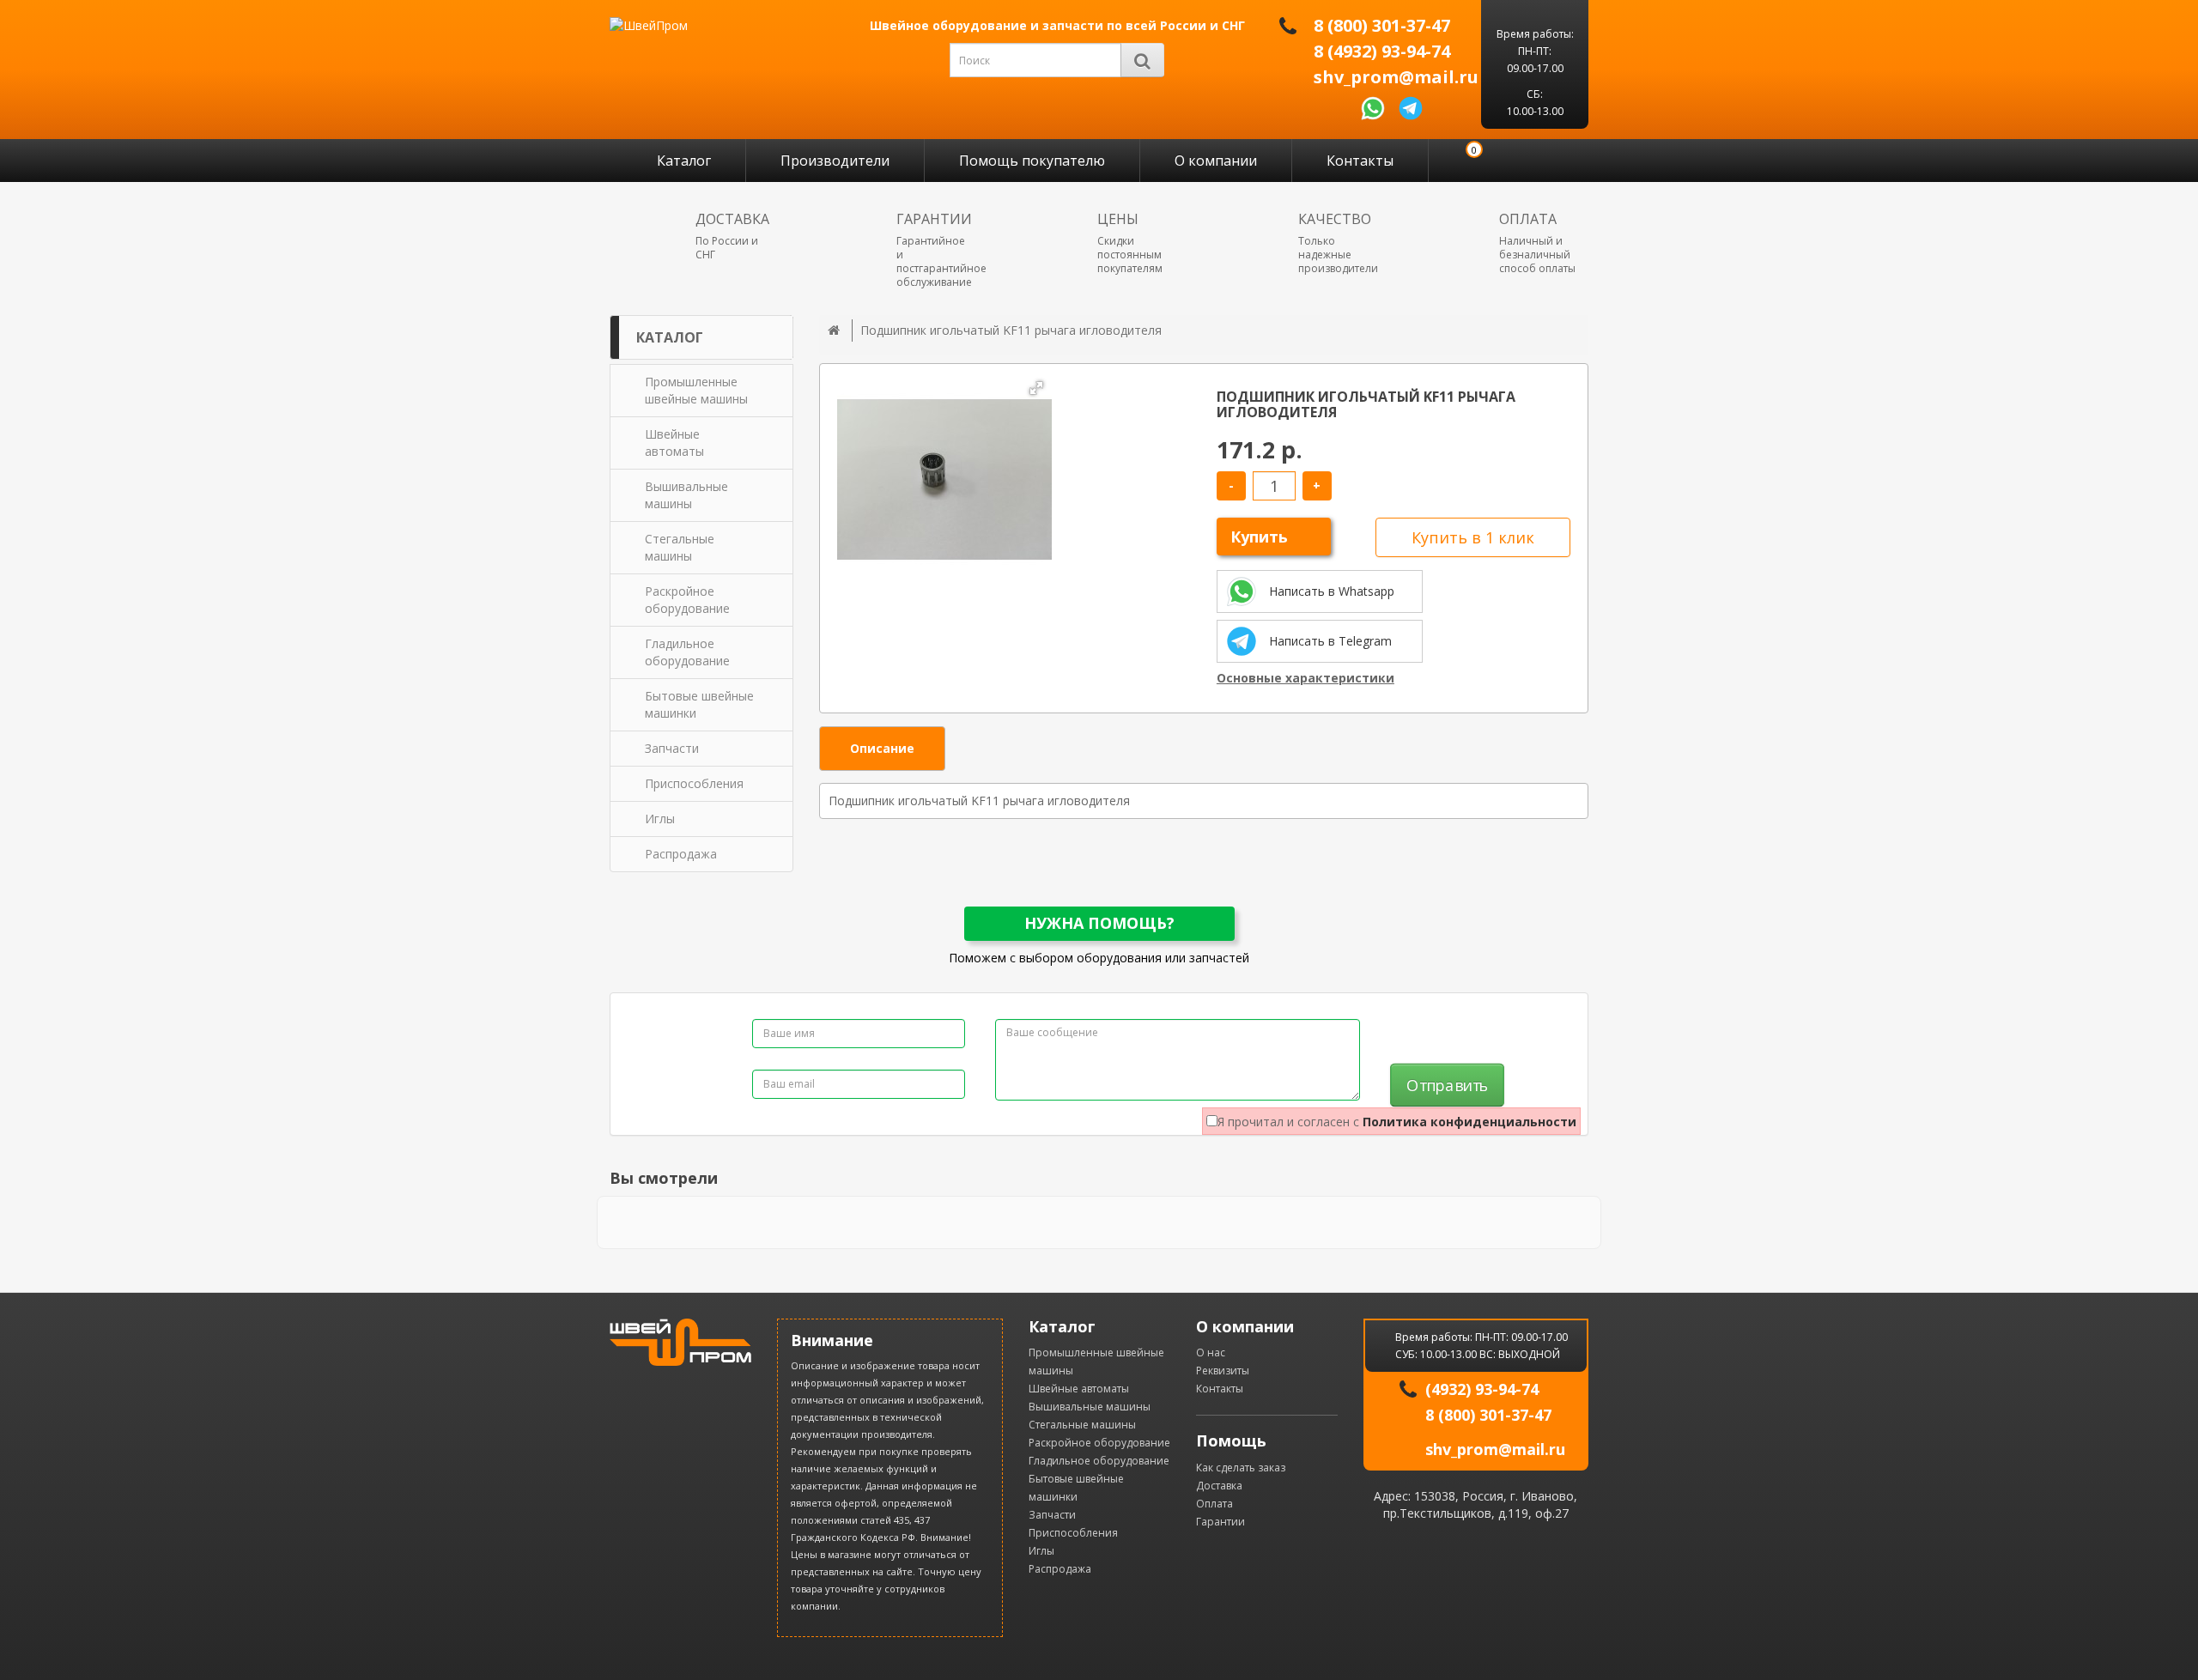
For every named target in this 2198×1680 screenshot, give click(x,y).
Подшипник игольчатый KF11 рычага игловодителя (1011, 330)
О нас (1211, 1352)
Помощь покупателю (1032, 161)
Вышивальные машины (1090, 1407)
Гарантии (1220, 1522)
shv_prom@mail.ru (1396, 77)
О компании (1216, 161)
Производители (835, 161)
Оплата (1214, 1504)
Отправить (1447, 1086)
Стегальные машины (1082, 1425)
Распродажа (1060, 1569)
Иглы (1041, 1551)
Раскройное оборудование (1099, 1443)
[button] (1036, 388)
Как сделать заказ (1241, 1468)
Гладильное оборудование (1099, 1461)
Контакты (1360, 161)
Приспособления (1073, 1533)
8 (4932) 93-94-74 (1382, 52)
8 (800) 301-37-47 (1382, 26)
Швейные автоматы (1079, 1389)
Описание (882, 748)
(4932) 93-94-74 (1482, 1389)
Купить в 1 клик (1473, 537)
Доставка (1219, 1486)
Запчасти (1052, 1515)
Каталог (684, 161)
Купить (1259, 537)
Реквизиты (1223, 1371)
